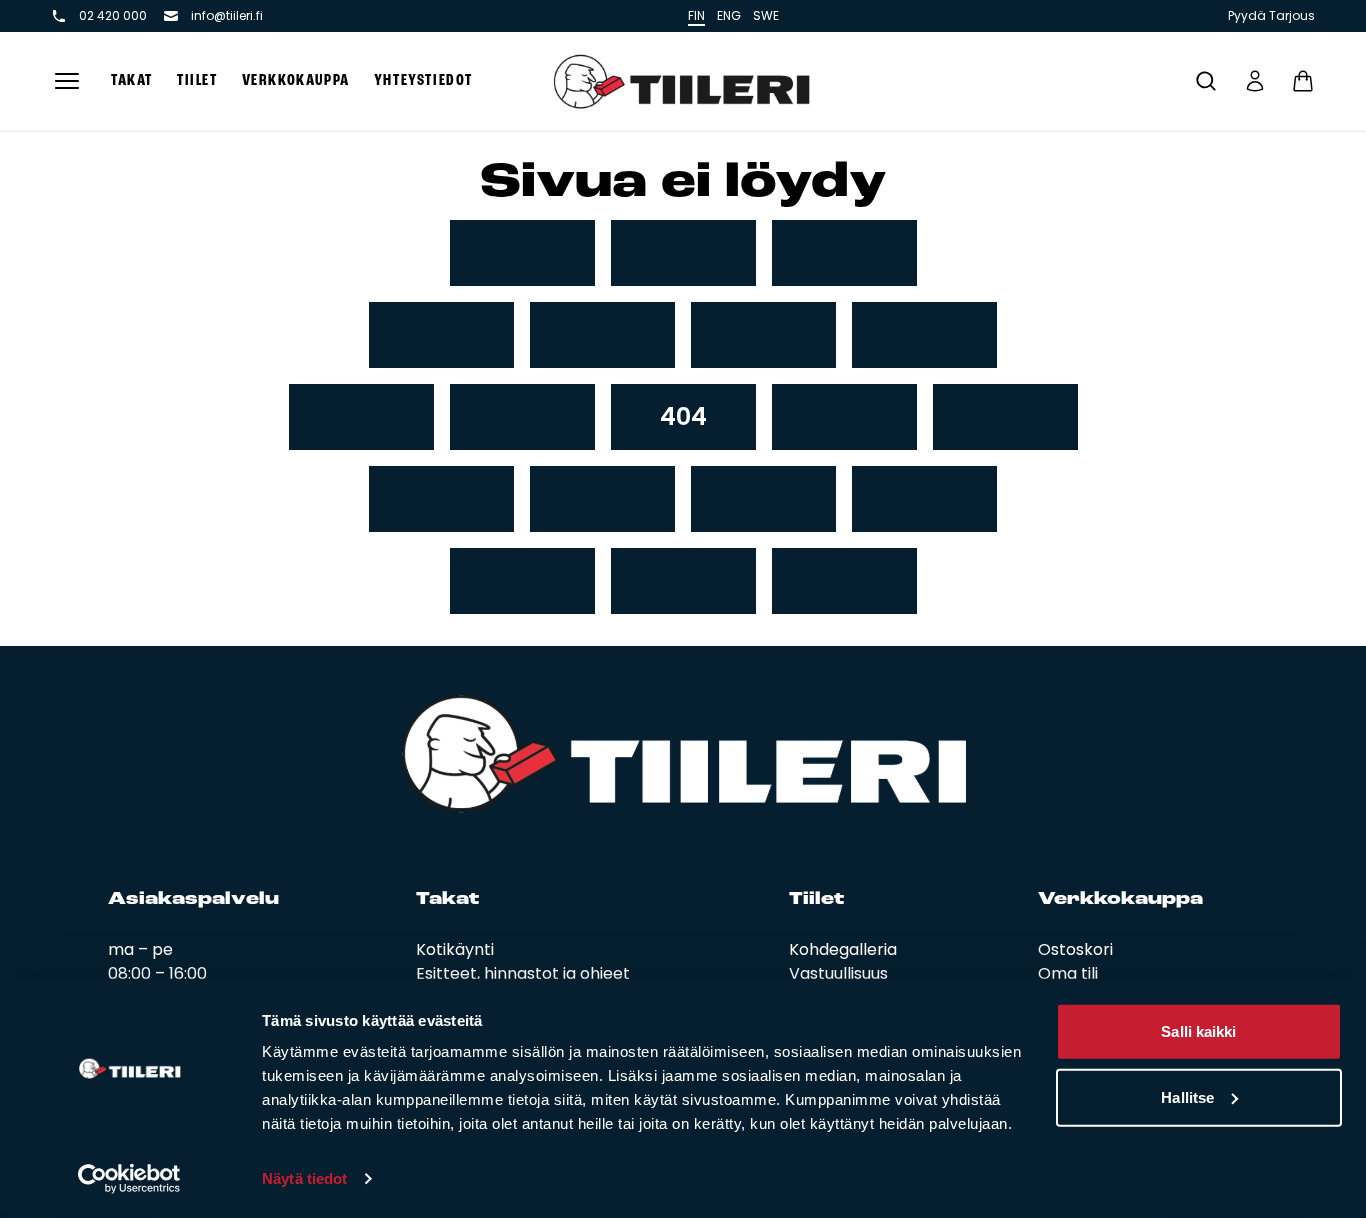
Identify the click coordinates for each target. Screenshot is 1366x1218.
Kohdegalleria (843, 949)
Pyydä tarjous (1271, 16)
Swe (766, 15)
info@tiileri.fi (227, 16)
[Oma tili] (1255, 81)
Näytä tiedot (304, 1178)
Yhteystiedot (423, 81)
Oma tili (1068, 973)
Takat (132, 81)
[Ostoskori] (1303, 81)
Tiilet (197, 81)
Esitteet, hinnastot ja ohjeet (523, 973)
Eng (729, 15)
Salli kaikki (1198, 1031)
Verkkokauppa (296, 81)
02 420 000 (113, 16)
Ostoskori (1075, 949)
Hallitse (1187, 1096)
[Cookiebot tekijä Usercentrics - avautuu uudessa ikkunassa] (129, 1179)
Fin (696, 15)
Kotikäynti (455, 949)
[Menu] (67, 81)
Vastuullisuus (838, 973)
